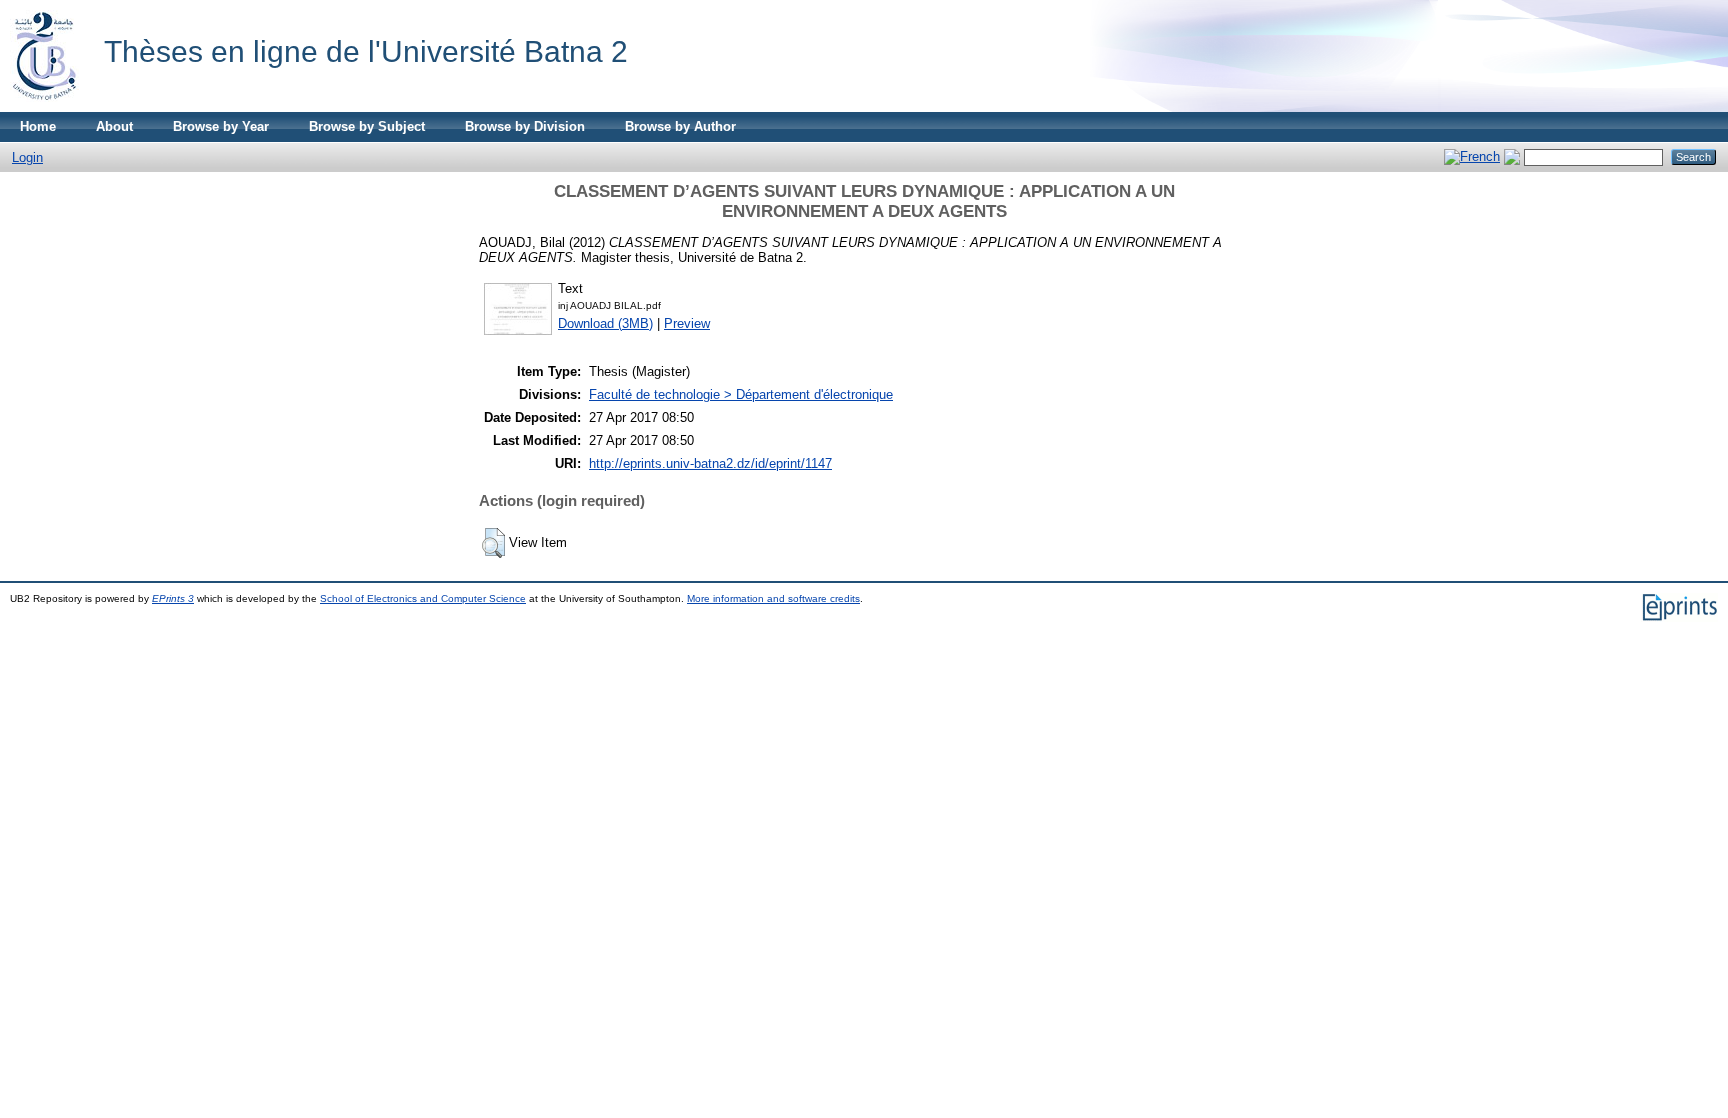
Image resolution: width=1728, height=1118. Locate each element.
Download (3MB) (605, 323)
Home (38, 126)
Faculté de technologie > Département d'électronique (741, 394)
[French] (1472, 156)
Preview (687, 323)
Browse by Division (525, 126)
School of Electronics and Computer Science (423, 598)
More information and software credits (773, 598)
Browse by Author (680, 126)
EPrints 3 (173, 598)
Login (27, 157)
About (114, 126)
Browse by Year (221, 126)
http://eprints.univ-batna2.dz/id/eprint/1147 (710, 463)
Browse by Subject (367, 126)
